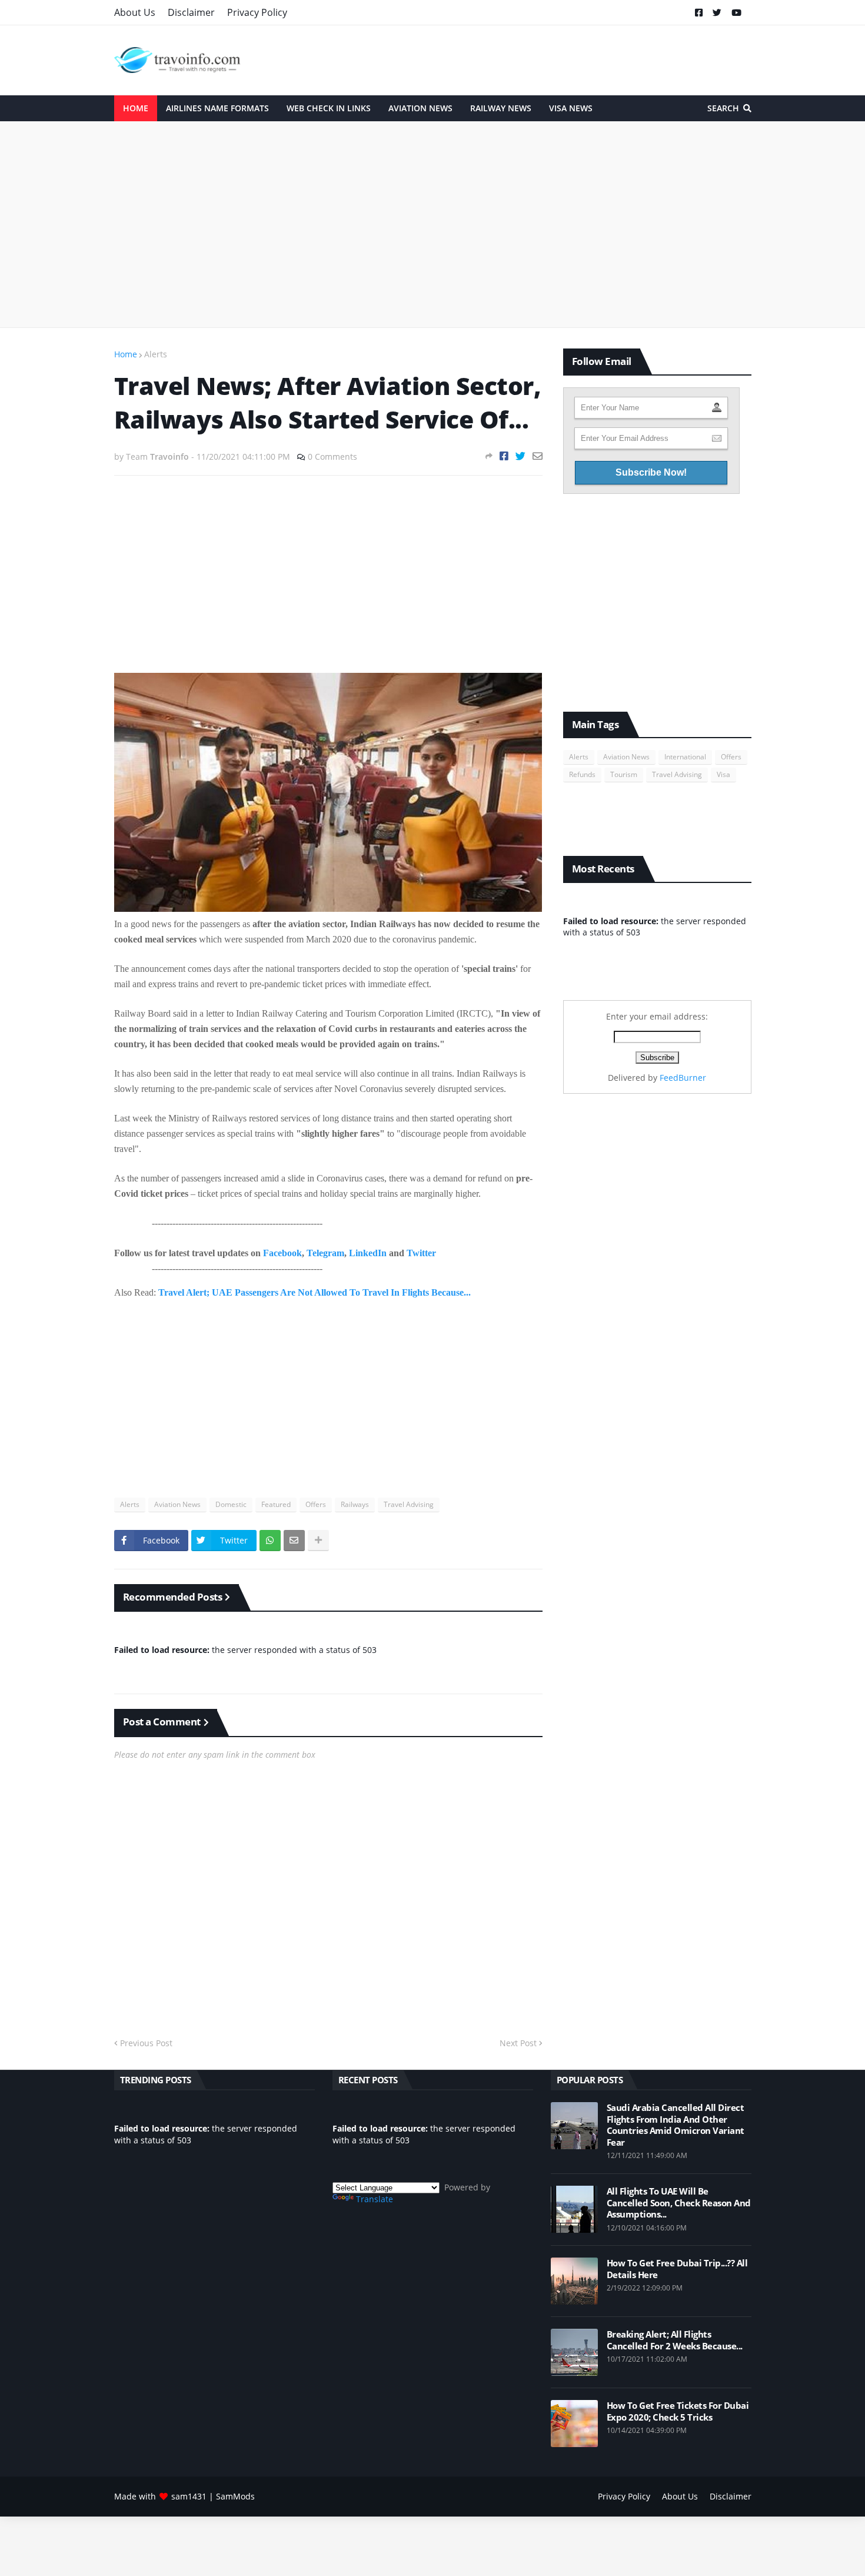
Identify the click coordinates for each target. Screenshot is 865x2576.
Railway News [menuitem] (501, 108)
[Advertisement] (433, 224)
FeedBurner (683, 1078)
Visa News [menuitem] (571, 108)
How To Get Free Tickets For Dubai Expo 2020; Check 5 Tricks (678, 2411)
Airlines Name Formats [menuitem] (217, 108)
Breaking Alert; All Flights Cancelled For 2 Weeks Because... (675, 2340)
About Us (135, 12)
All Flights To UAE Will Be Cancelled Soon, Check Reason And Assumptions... (679, 2203)
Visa (723, 774)
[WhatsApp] (270, 1541)
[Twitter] (520, 456)
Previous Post (146, 2043)
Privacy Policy (257, 12)
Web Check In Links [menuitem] (329, 108)
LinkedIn (368, 1253)
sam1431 (189, 2496)
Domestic (231, 1504)
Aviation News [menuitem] (420, 108)
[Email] (538, 456)
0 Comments (332, 457)
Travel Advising (409, 1504)
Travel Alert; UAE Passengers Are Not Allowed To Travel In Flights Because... (315, 1292)
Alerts (156, 354)
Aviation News (177, 1504)
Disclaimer (191, 12)
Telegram (325, 1253)
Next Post (518, 2043)
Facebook (282, 1253)
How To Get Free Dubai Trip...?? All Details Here (677, 2269)
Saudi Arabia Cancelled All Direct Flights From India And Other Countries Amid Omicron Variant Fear (676, 2125)
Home (126, 354)
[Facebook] (504, 456)
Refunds (582, 774)
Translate (375, 2199)
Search (723, 108)
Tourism (624, 774)
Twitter (421, 1253)
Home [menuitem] (136, 108)
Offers (316, 1504)
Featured (276, 1504)
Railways (355, 1504)
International (685, 757)
